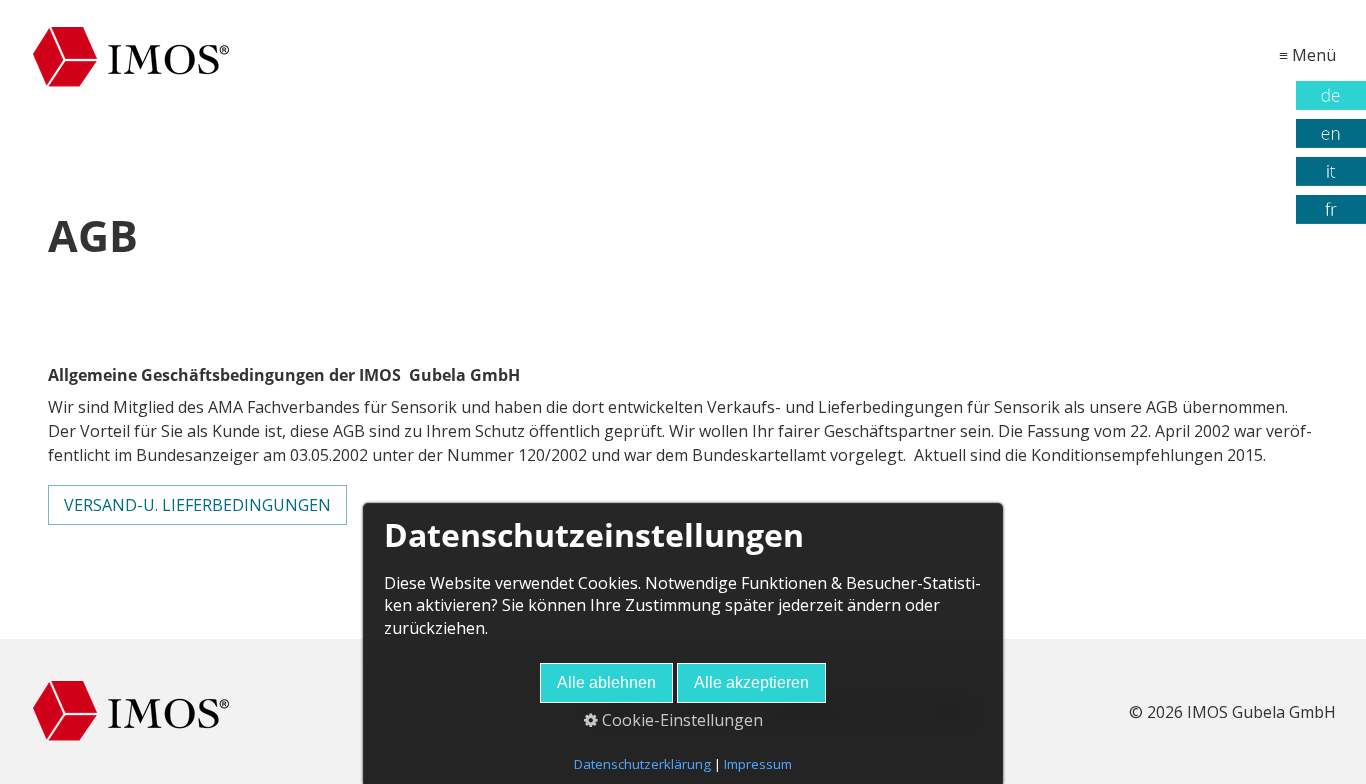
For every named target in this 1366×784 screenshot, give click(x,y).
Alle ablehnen (606, 682)
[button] (197, 505)
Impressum (758, 764)
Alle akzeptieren (751, 682)
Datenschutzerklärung (642, 764)
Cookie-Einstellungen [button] (680, 720)
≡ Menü (1307, 55)
